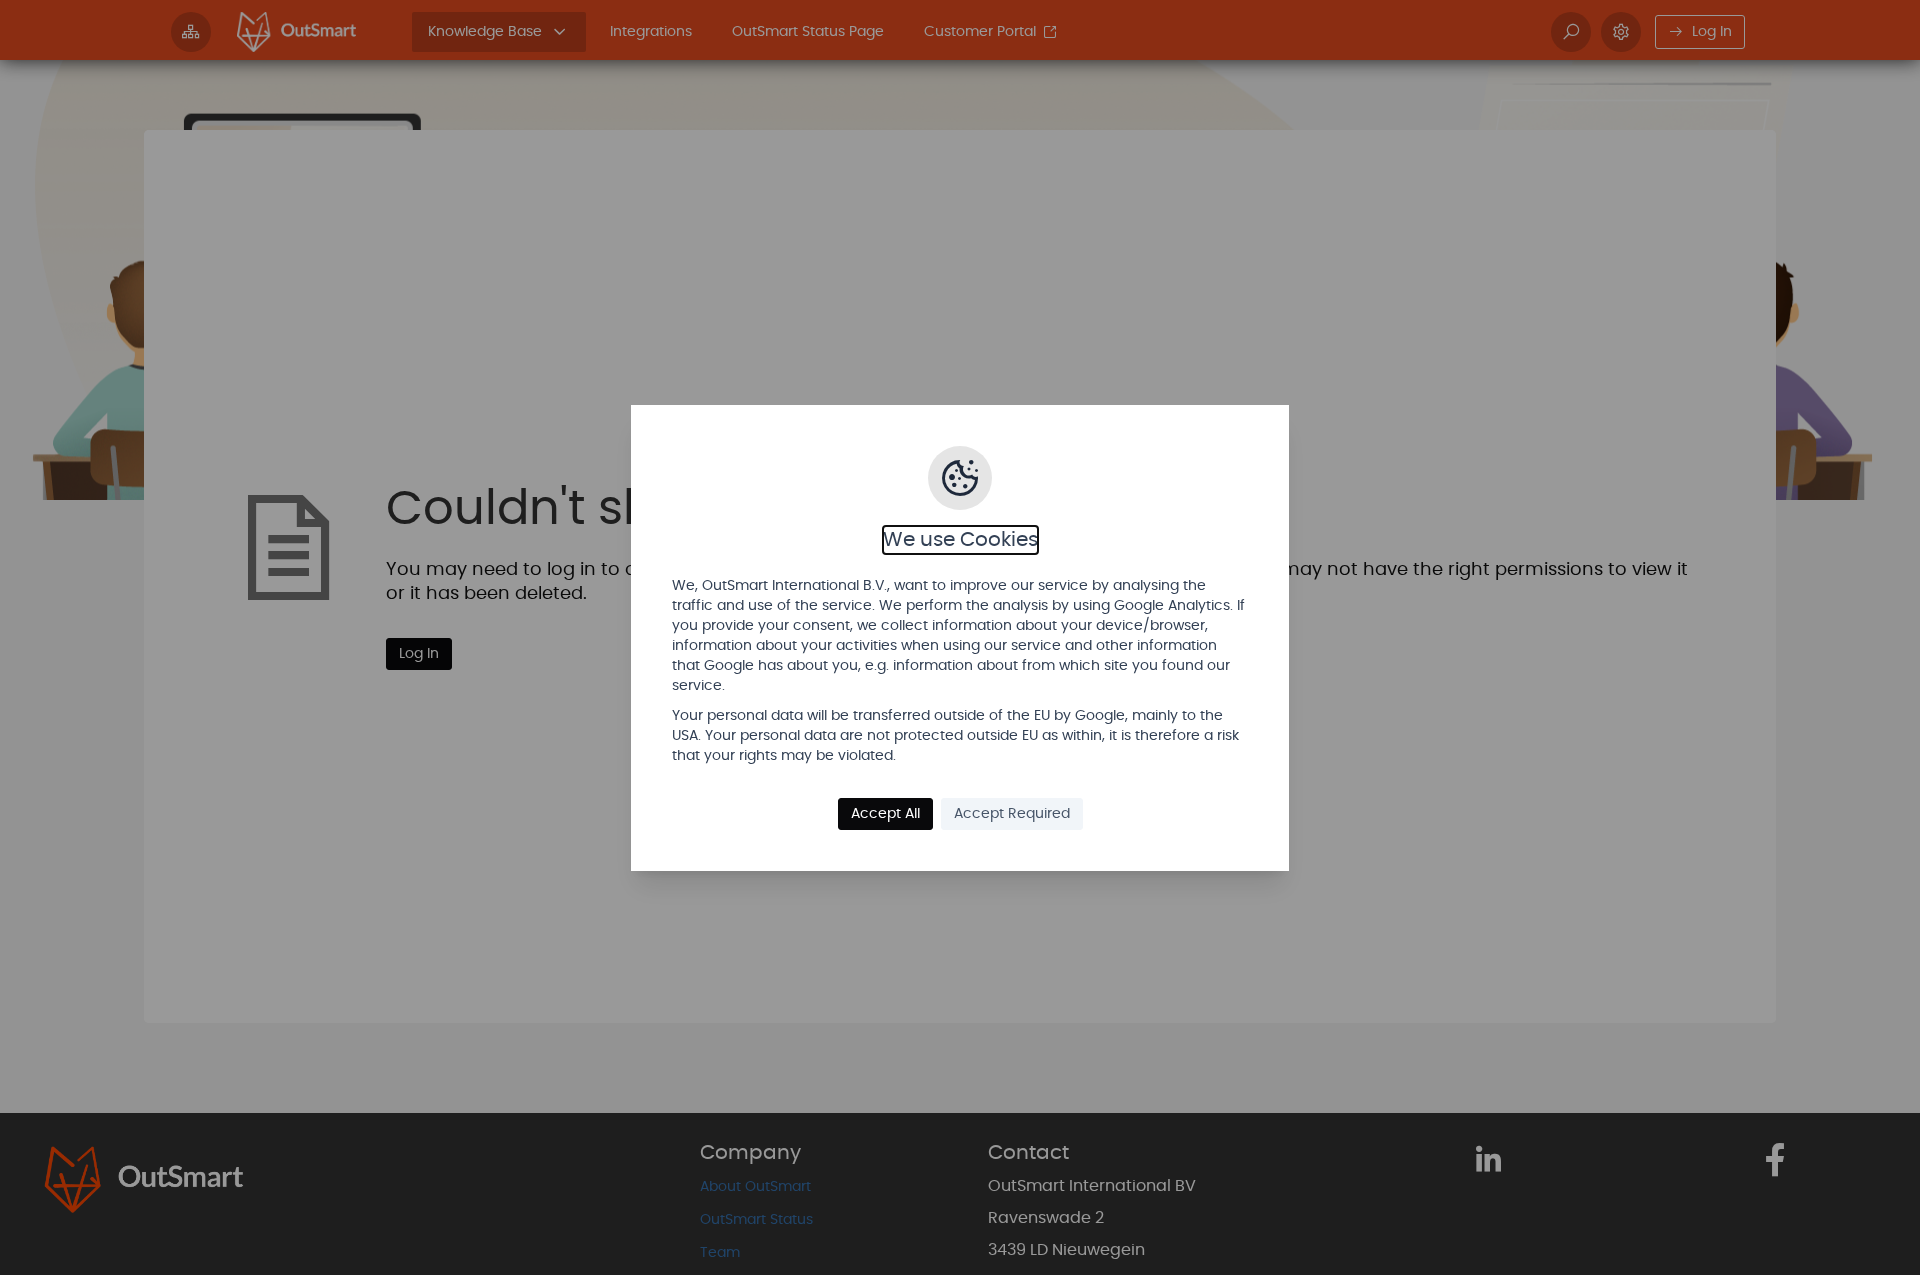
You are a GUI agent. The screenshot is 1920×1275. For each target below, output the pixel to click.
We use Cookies (960, 540)
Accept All (885, 814)
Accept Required (1012, 814)
